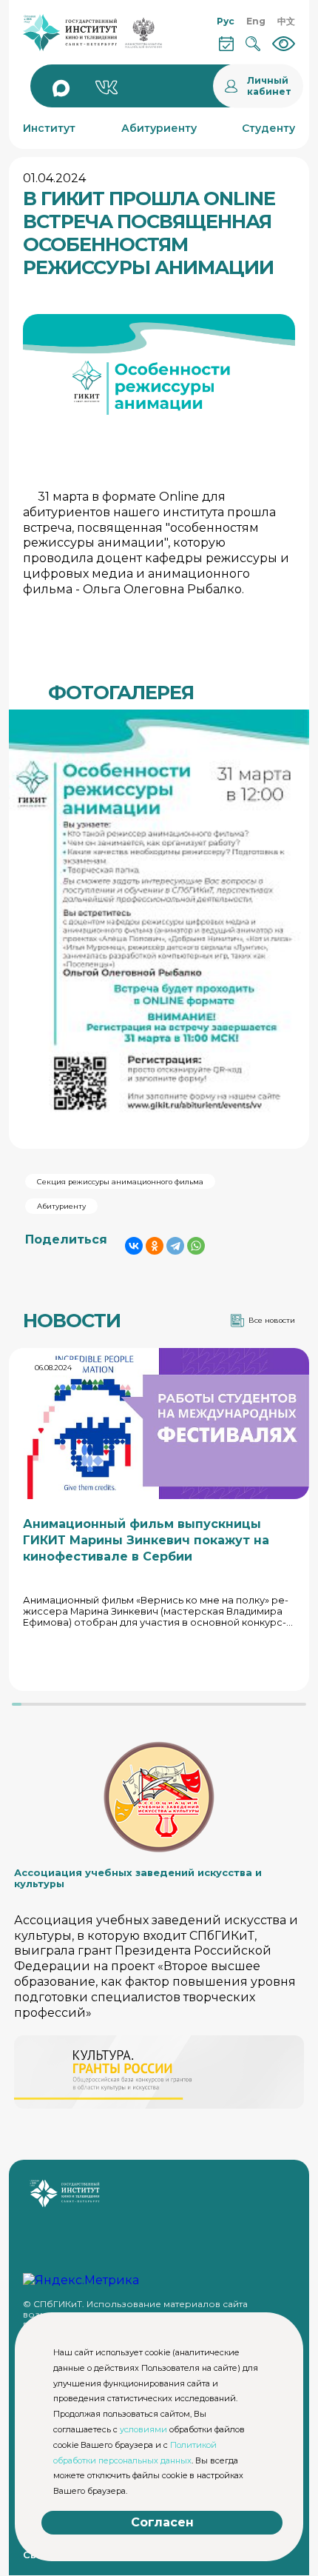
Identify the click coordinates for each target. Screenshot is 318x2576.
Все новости (272, 1320)
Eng (256, 21)
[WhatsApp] (196, 1246)
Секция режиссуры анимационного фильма (120, 1182)
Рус (226, 21)
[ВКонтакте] (134, 1246)
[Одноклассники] (155, 1246)
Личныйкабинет (269, 86)
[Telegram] (175, 1246)
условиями (143, 2429)
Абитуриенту (61, 1206)
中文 (286, 21)
